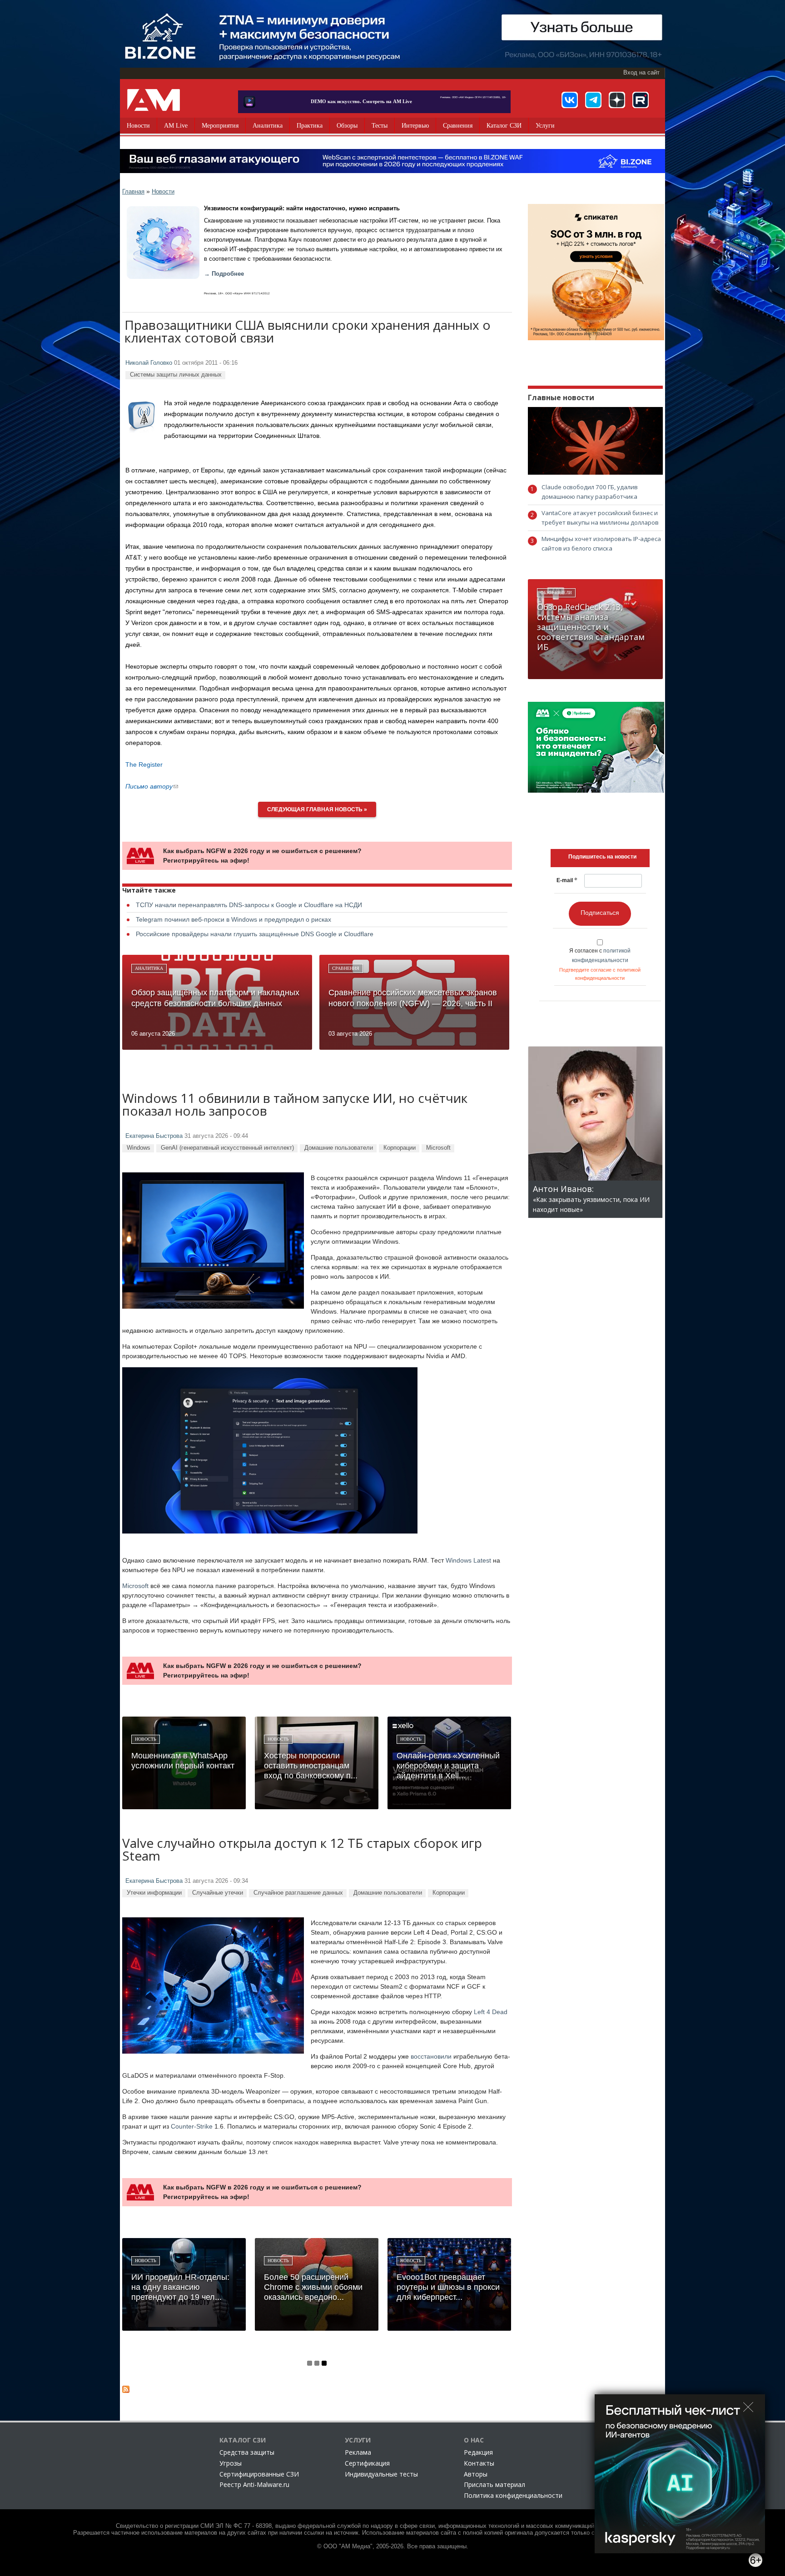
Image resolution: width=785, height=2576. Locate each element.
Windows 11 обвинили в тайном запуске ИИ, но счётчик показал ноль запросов (295, 1105)
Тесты (380, 126)
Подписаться (600, 913)
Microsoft (438, 1148)
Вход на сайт (641, 73)
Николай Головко (149, 363)
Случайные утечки (218, 1893)
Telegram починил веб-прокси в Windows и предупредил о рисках (234, 919)
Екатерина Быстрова (154, 1136)
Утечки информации (154, 1893)
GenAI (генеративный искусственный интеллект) (227, 1148)
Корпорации (400, 1148)
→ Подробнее (224, 274)
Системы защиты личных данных (176, 375)
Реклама (358, 2452)
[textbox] (602, 857)
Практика (310, 126)
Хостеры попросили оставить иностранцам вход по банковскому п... (311, 1766)
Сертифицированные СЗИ (259, 2474)
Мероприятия (220, 126)
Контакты (479, 2463)
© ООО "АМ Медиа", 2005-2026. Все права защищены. (393, 2546)
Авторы (476, 2474)
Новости (138, 126)
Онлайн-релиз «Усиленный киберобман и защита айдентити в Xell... (448, 1766)
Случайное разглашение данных (298, 1893)
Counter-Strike (192, 2126)
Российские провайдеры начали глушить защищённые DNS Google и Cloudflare (255, 934)
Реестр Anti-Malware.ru (254, 2484)
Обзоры (347, 126)
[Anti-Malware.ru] (154, 100)
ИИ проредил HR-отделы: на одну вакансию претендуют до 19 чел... (180, 2287)
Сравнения (458, 126)
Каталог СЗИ (504, 126)
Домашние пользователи (339, 1148)
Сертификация (367, 2463)
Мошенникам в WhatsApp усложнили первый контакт (183, 1761)
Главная (133, 191)
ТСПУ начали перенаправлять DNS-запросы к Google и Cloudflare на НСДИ (249, 905)
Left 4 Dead (491, 2012)
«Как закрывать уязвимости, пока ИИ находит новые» (591, 1199)
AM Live (176, 126)
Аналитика (268, 126)
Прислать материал (494, 2484)
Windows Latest (468, 1560)
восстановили (431, 2056)
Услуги (545, 126)
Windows (139, 1148)
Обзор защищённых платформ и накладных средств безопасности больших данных (215, 998)
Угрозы (231, 2463)
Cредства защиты (247, 2452)
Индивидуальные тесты (381, 2474)
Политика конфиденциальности (513, 2495)
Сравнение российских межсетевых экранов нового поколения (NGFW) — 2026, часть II (413, 998)
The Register (144, 764)
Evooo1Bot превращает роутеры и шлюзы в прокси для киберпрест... (448, 2287)
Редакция (478, 2452)
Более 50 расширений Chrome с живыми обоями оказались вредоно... (313, 2287)
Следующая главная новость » (317, 809)
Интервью (415, 126)
